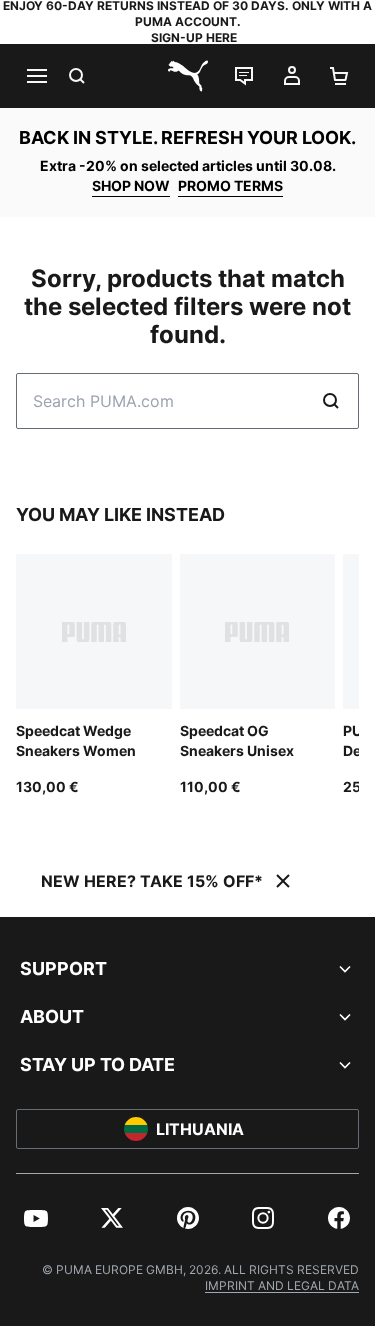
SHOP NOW (131, 185)
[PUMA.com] (188, 76)
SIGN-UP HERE (194, 37)
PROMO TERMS (230, 185)
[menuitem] (36, 1218)
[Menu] (36, 76)
